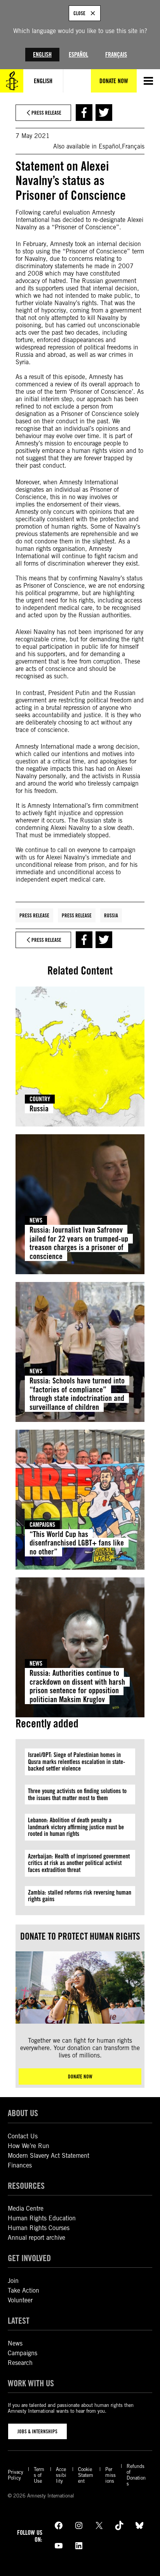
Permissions (110, 2475)
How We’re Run (29, 2146)
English (42, 55)
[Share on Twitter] (104, 113)
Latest (19, 2320)
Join (13, 2281)
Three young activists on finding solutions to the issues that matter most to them (77, 1794)
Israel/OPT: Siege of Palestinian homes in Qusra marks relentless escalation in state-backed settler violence (77, 1762)
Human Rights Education (42, 2218)
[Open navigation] (148, 81)
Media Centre (26, 2208)
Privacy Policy (16, 2475)
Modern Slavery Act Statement (49, 2156)
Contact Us (23, 2136)
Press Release (34, 915)
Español (78, 55)
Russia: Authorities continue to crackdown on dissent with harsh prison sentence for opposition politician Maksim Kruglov (77, 1686)
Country (40, 1099)
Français (116, 55)
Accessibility (61, 2475)
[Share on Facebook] (84, 113)
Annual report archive (37, 2238)
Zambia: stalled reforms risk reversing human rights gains (80, 1896)
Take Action (23, 2290)
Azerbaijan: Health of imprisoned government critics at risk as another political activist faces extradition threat (79, 1863)
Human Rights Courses (39, 2228)
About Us (23, 2113)
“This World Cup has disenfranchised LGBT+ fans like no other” (77, 1543)
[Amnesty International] (12, 81)
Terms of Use (39, 2475)
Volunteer (20, 2300)
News (36, 1220)
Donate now (80, 2077)
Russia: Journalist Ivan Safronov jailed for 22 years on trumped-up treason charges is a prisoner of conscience (79, 1243)
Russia (111, 915)
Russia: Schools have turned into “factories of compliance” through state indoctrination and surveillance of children (77, 1394)
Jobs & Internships (37, 2431)
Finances (20, 2165)
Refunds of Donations (136, 2475)
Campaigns (42, 1525)
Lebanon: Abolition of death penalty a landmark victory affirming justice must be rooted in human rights (76, 1827)
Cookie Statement (86, 2475)
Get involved (29, 2258)
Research (20, 2363)
